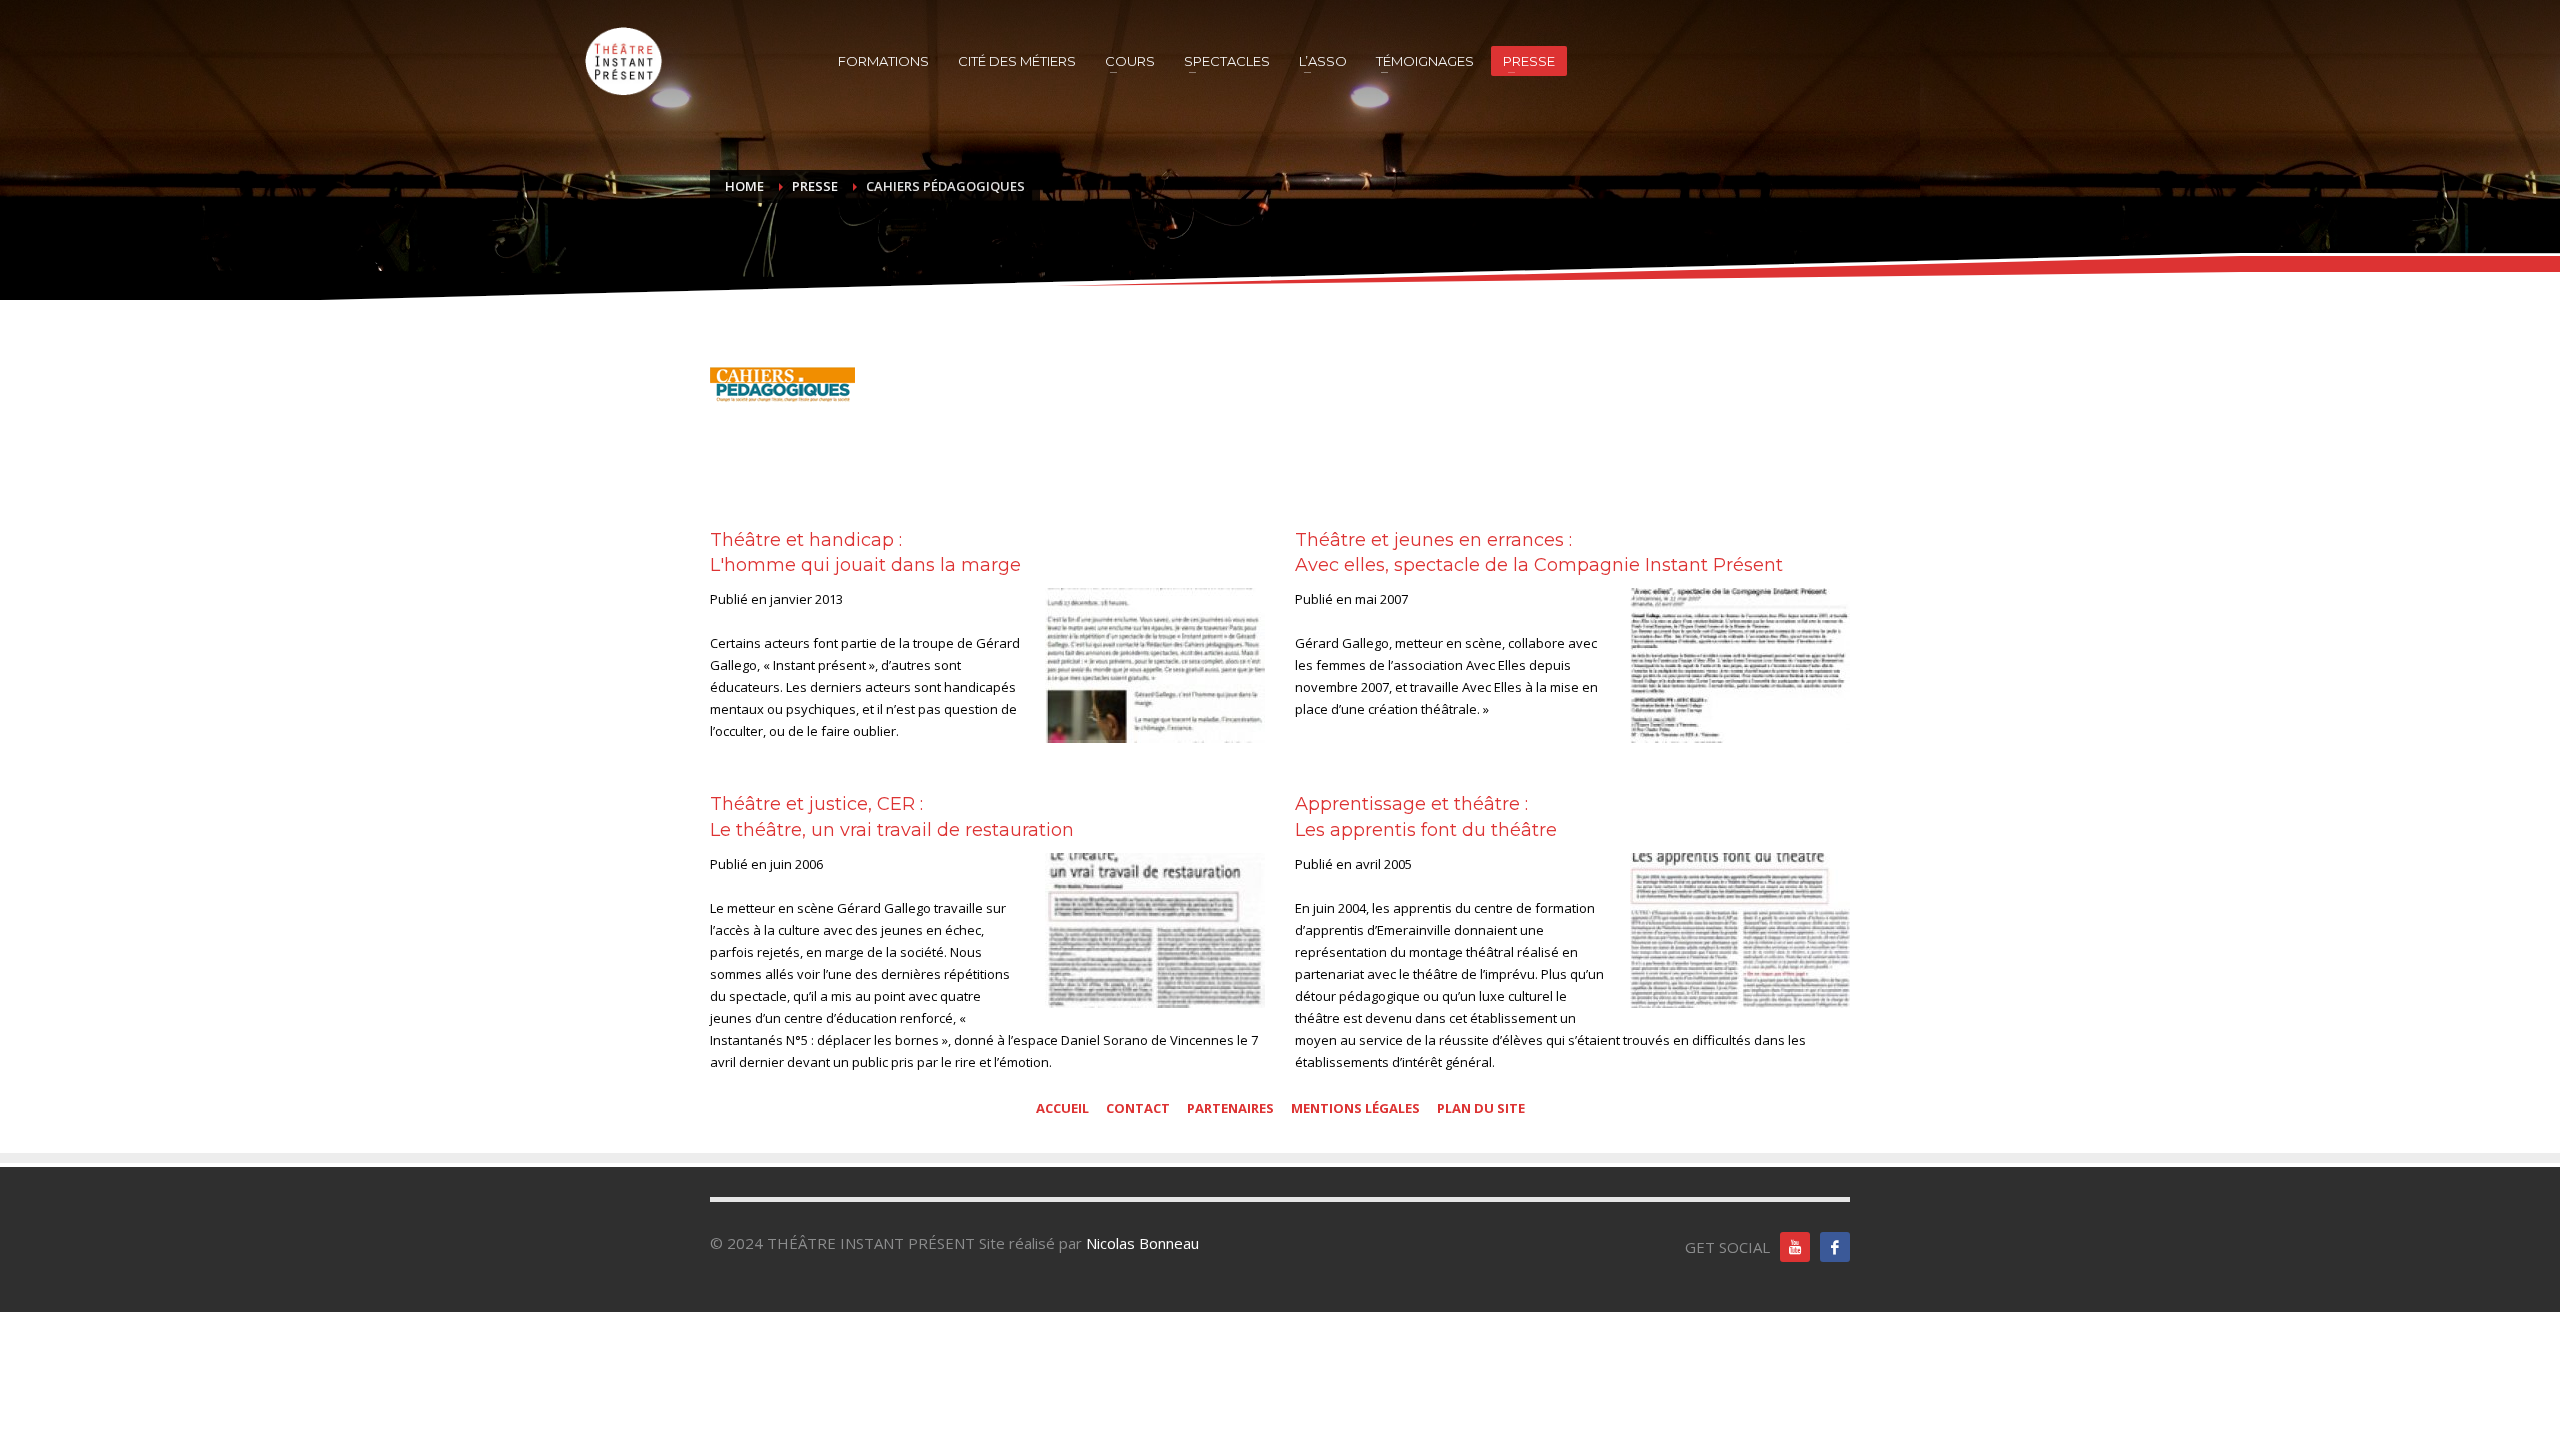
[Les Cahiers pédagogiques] (782, 385)
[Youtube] (1795, 1247)
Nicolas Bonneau (1142, 1243)
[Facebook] (1835, 1247)
